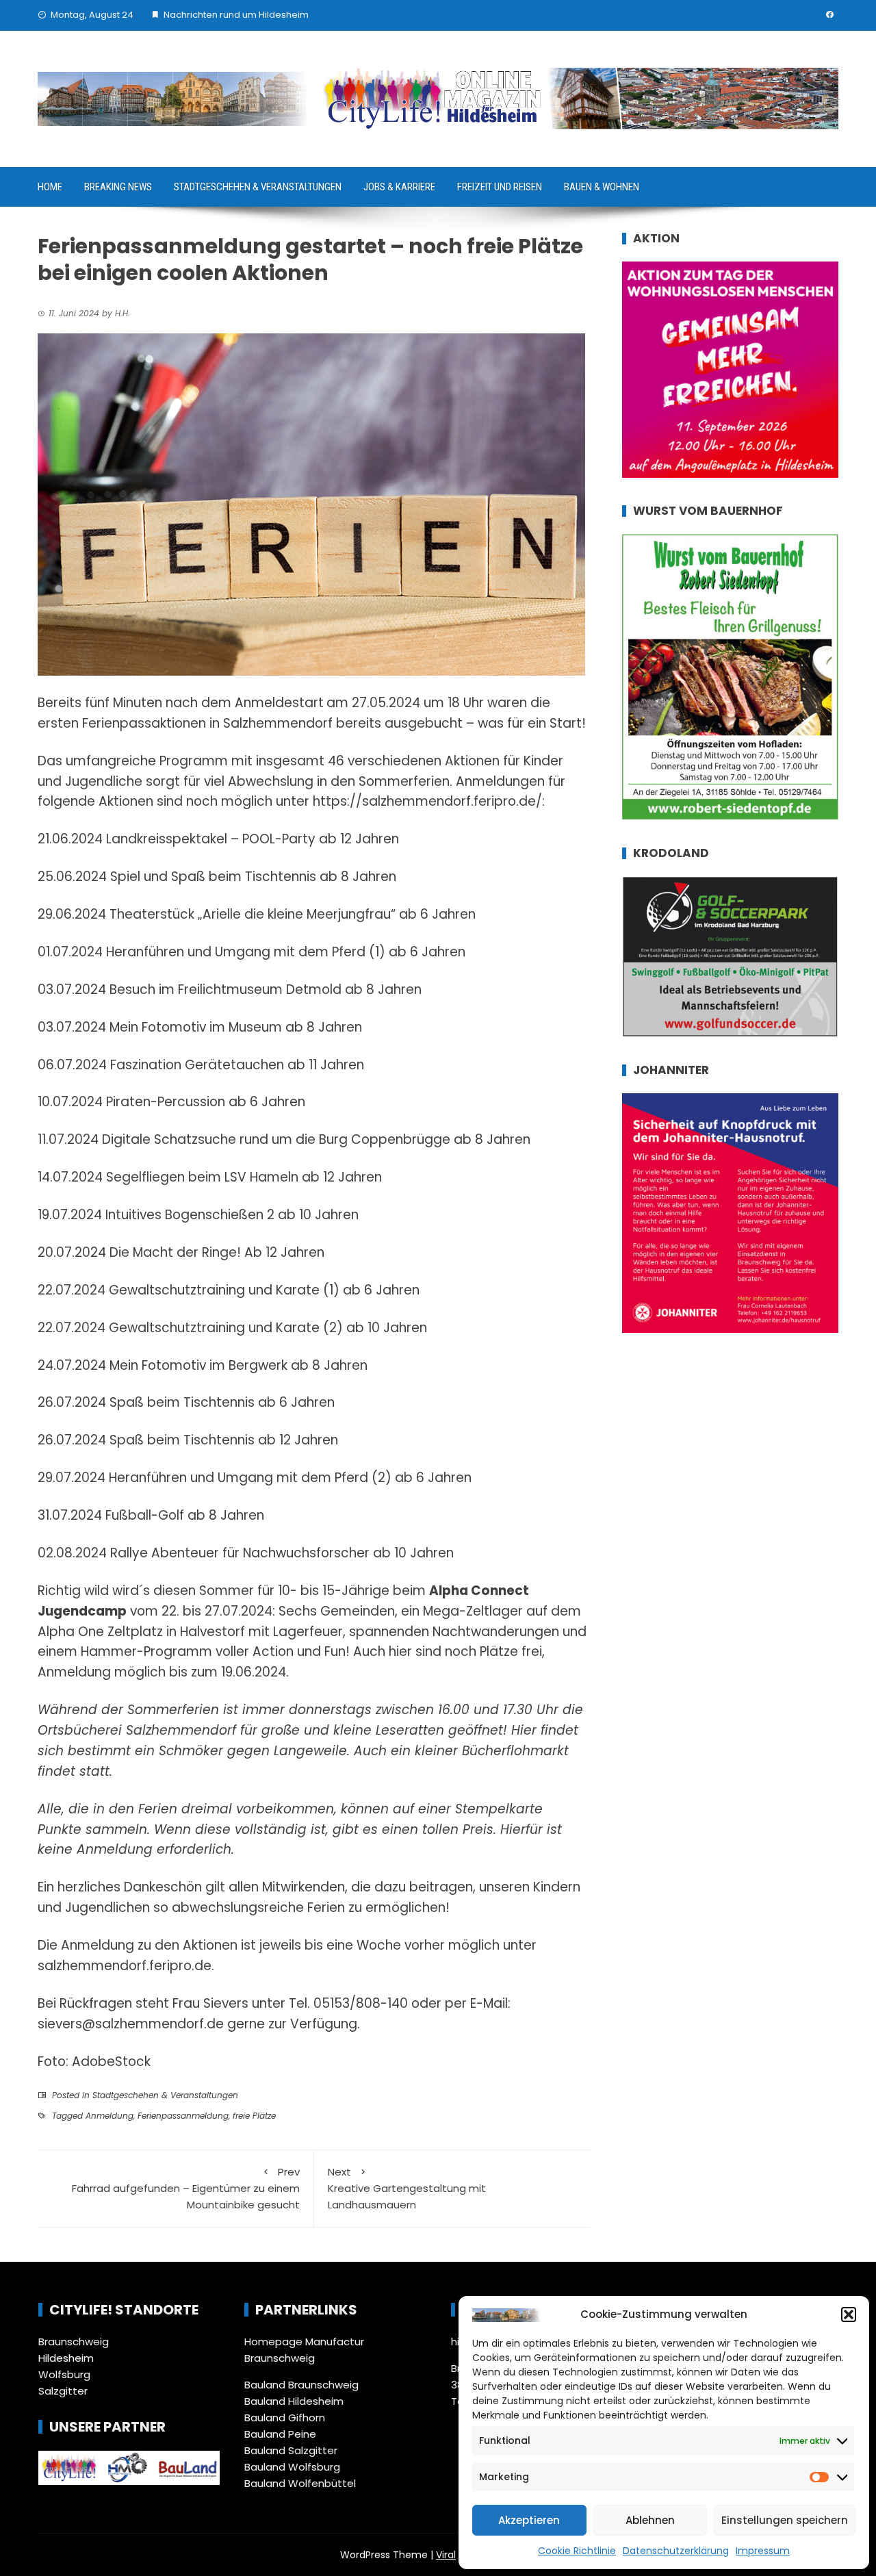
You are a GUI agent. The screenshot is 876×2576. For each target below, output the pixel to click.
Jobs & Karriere (399, 187)
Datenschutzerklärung (676, 2551)
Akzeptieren (529, 2520)
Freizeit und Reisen (500, 187)
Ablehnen (650, 2520)
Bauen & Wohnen (602, 187)
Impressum (763, 2551)
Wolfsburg (64, 2374)
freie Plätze (254, 2116)
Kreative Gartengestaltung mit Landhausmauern (407, 2188)
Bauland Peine (280, 2434)
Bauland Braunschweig (301, 2385)
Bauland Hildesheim (294, 2401)
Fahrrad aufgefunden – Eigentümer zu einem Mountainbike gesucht (186, 2188)
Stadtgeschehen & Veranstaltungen (258, 187)
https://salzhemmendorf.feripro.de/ (427, 801)
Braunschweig (74, 2342)
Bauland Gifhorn (285, 2418)
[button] (849, 2314)
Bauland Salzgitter (291, 2450)
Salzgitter (63, 2391)
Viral (446, 2555)
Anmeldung (109, 2116)
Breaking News (118, 187)
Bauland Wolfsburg (292, 2467)
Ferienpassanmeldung (183, 2116)
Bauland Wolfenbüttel (300, 2483)
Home (50, 187)
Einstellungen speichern (785, 2520)
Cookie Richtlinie (577, 2551)
